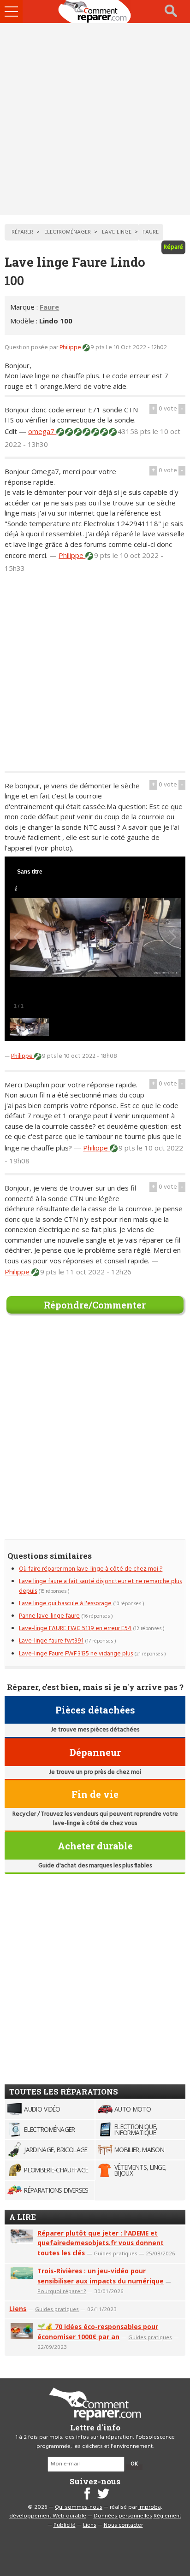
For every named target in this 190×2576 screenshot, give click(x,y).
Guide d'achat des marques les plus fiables (95, 1866)
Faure (49, 307)
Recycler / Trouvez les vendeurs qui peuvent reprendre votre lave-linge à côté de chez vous (95, 1819)
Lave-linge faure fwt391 (51, 1641)
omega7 (42, 431)
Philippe (71, 348)
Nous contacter (123, 2525)
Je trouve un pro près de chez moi (95, 1772)
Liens (18, 2309)
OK (134, 2464)
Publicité (65, 2525)
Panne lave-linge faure (49, 1616)
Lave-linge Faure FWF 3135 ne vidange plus (76, 1654)
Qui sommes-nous (79, 2507)
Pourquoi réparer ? (62, 2291)
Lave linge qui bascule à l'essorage (65, 1604)
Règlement (167, 2516)
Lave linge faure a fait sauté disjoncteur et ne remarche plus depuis (100, 1586)
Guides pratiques (116, 2253)
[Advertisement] (95, 119)
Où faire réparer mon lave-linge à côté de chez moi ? (91, 1569)
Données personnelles (123, 2516)
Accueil (95, 12)
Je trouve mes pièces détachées (95, 1730)
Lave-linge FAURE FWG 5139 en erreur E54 (75, 1628)
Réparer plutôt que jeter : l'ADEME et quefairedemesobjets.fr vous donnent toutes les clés (101, 2243)
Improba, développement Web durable (86, 2512)
